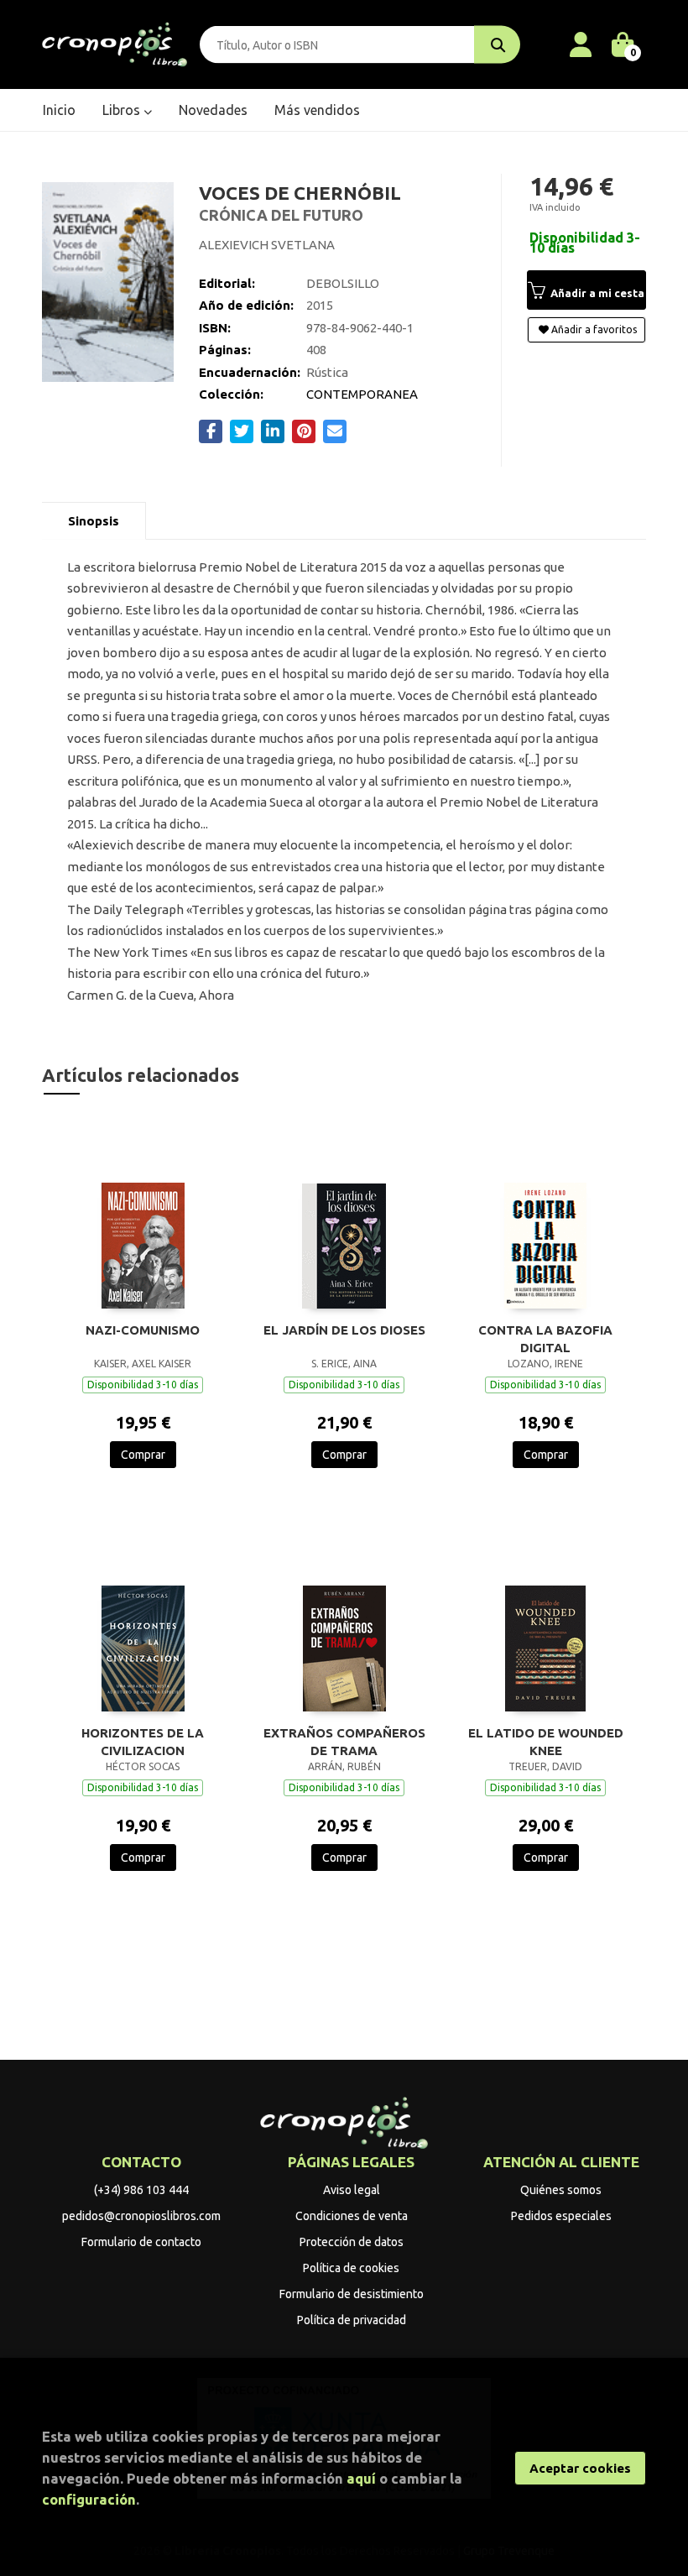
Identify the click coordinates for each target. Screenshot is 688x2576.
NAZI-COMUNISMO (143, 1330)
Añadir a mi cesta (596, 293)
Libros (123, 110)
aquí (361, 2478)
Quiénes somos (561, 2190)
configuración (89, 2499)
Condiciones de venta (352, 2216)
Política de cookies (351, 2268)
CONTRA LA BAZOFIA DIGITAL (545, 1339)
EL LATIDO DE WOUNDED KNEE (546, 1742)
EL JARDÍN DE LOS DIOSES (344, 1330)
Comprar (143, 1455)
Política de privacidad (352, 2320)
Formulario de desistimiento (352, 2294)
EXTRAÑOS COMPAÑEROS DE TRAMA (344, 1742)
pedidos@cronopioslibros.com (141, 2216)
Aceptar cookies (580, 2468)
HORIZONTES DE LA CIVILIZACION (143, 1742)
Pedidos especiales (561, 2216)
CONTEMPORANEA (362, 394)
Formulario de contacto (141, 2242)
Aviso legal (352, 2190)
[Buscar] (497, 45)
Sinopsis (94, 521)
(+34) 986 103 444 (141, 2190)
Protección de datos (352, 2242)
